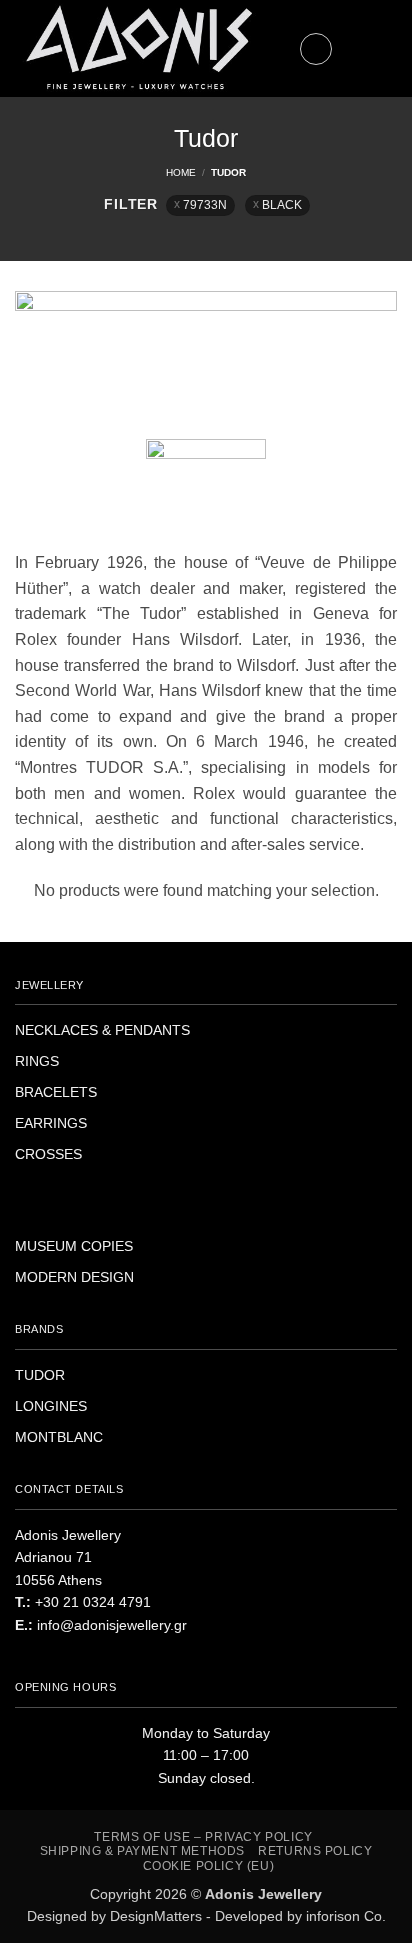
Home (181, 172)
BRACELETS (56, 1092)
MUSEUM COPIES (74, 1246)
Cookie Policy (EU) (209, 1866)
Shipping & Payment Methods (142, 1851)
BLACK (282, 205)
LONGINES (51, 1406)
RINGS (37, 1061)
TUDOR (40, 1375)
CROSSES (48, 1154)
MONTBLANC (59, 1437)
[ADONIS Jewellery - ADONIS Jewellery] (140, 48)
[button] (316, 49)
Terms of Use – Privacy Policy (203, 1837)
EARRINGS (51, 1123)
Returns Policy (315, 1851)
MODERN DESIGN (74, 1277)
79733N (205, 205)
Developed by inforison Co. (300, 1916)
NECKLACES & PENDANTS (102, 1030)
